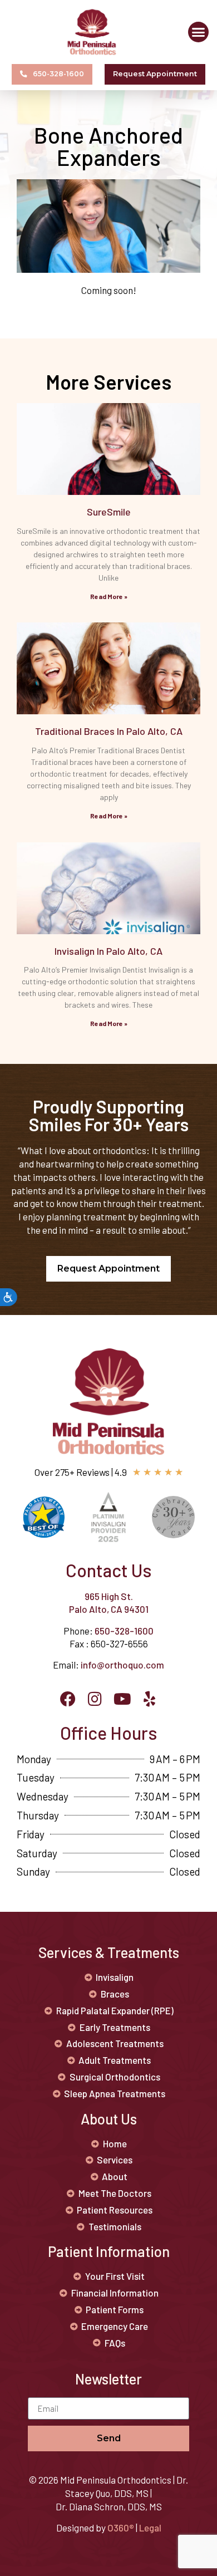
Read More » (109, 596)
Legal (150, 2528)
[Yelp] (150, 1699)
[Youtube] (122, 1699)
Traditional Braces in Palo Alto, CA (109, 731)
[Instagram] (95, 1699)
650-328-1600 (124, 1631)
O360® (121, 2528)
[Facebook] (68, 1699)
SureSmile (109, 512)
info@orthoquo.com (122, 1665)
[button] (199, 32)
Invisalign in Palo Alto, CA (108, 951)
